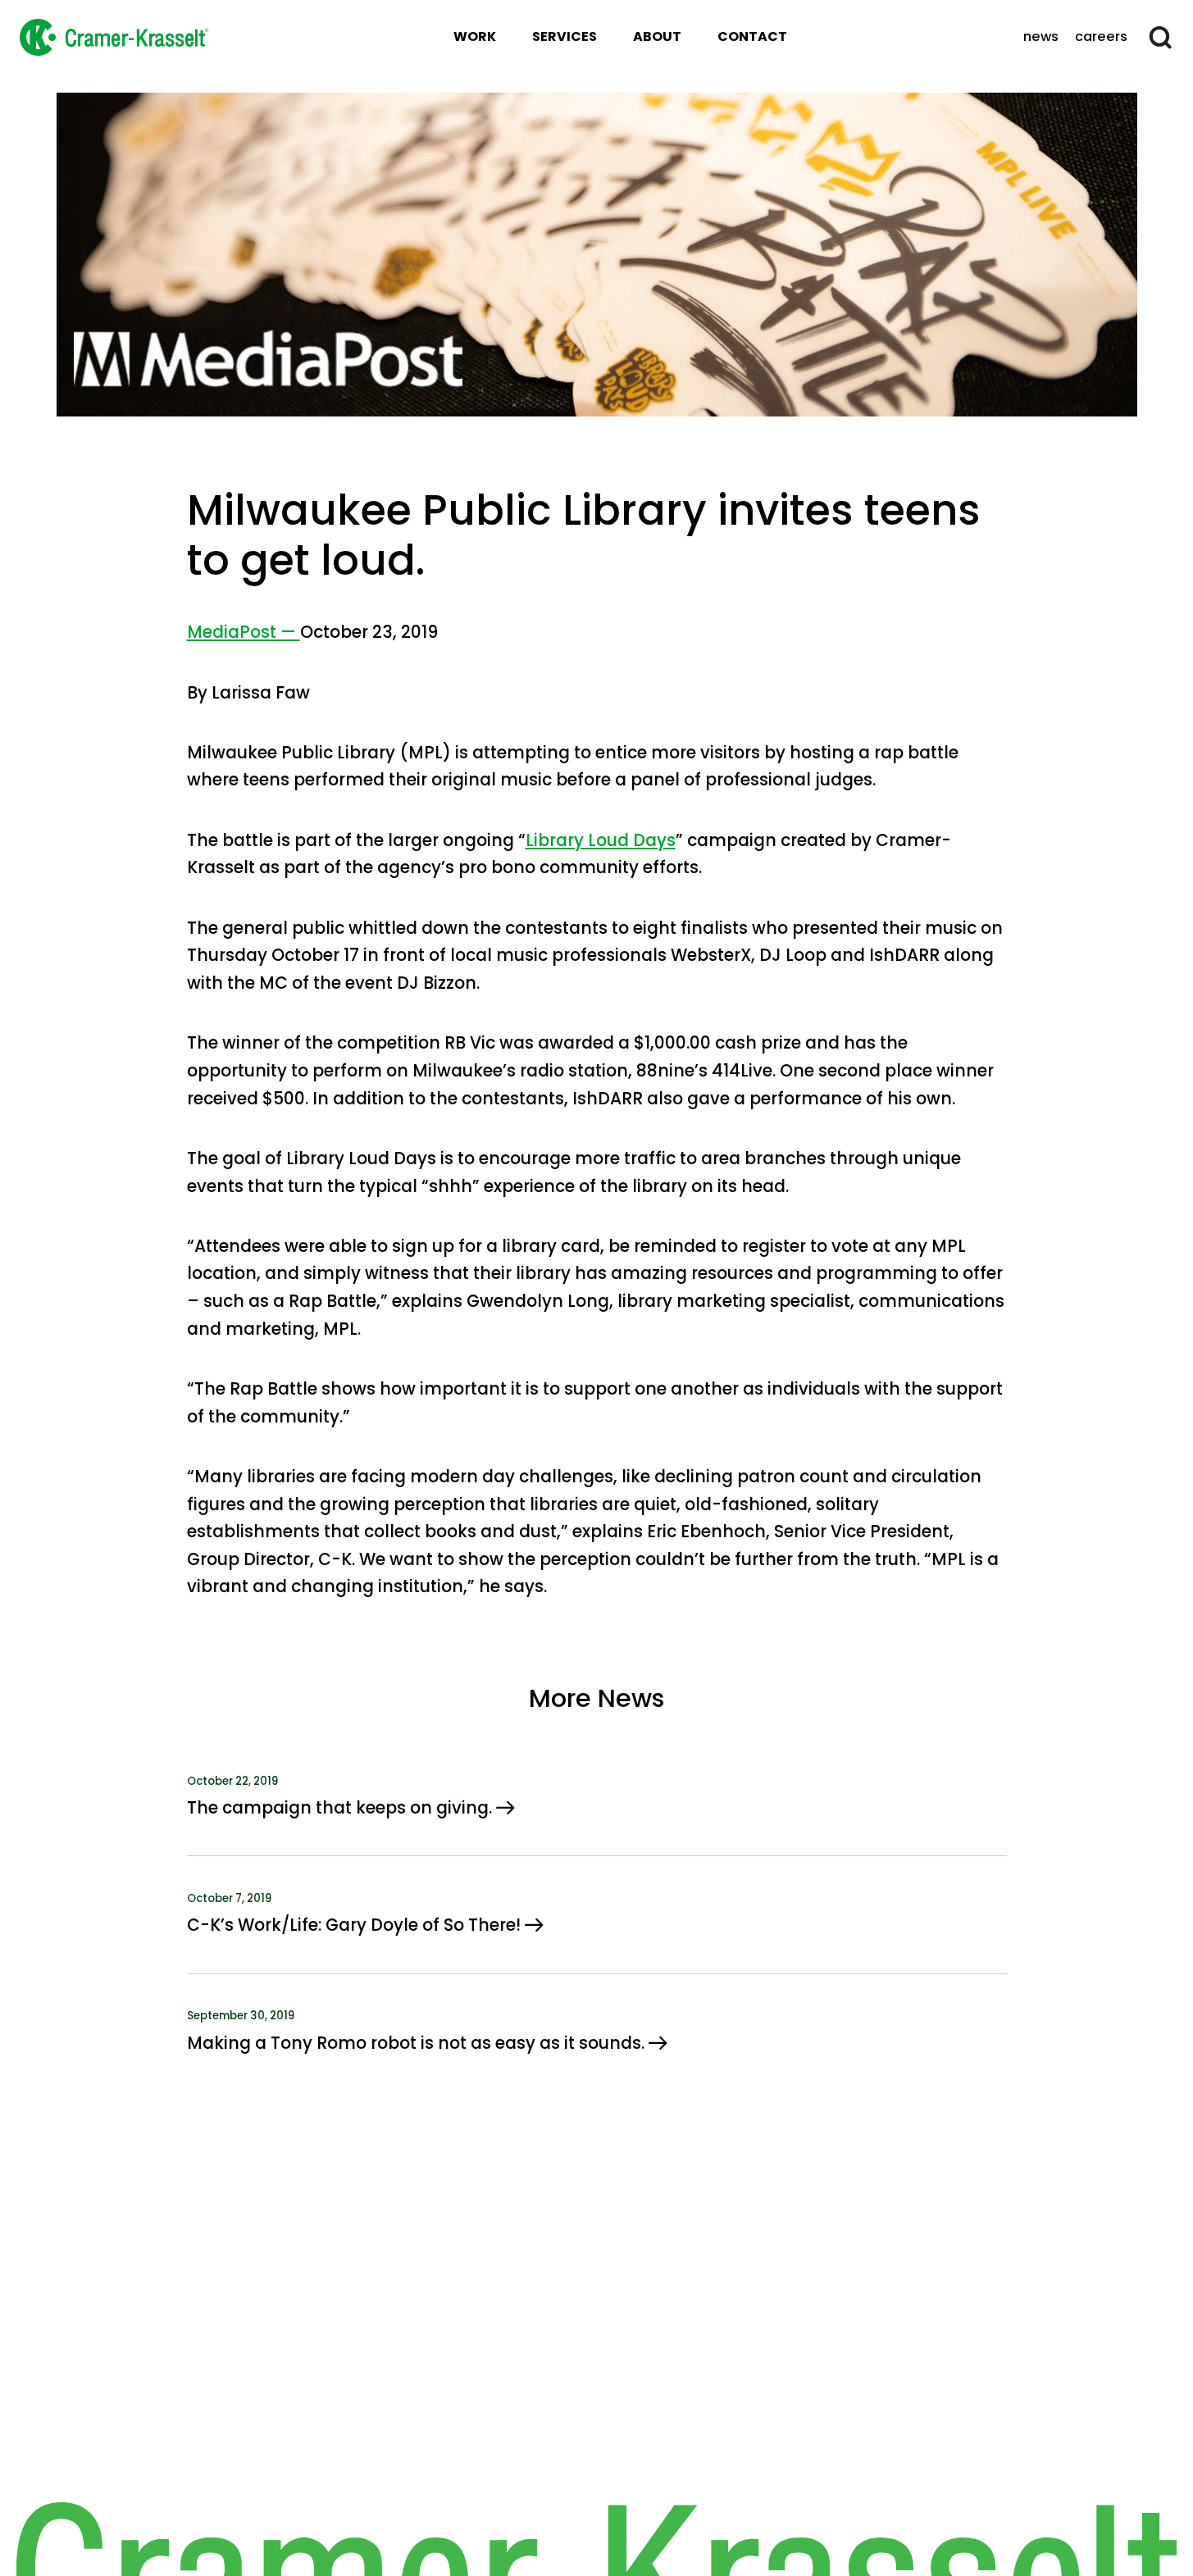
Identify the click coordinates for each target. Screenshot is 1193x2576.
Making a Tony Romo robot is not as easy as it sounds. (418, 2043)
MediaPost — (244, 632)
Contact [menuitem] (752, 36)
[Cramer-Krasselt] (114, 37)
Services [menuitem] (565, 36)
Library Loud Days (601, 840)
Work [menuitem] (475, 36)
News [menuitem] (1041, 36)
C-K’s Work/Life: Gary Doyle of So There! (356, 1925)
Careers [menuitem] (1101, 36)
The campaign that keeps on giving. (342, 1808)
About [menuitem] (657, 36)
